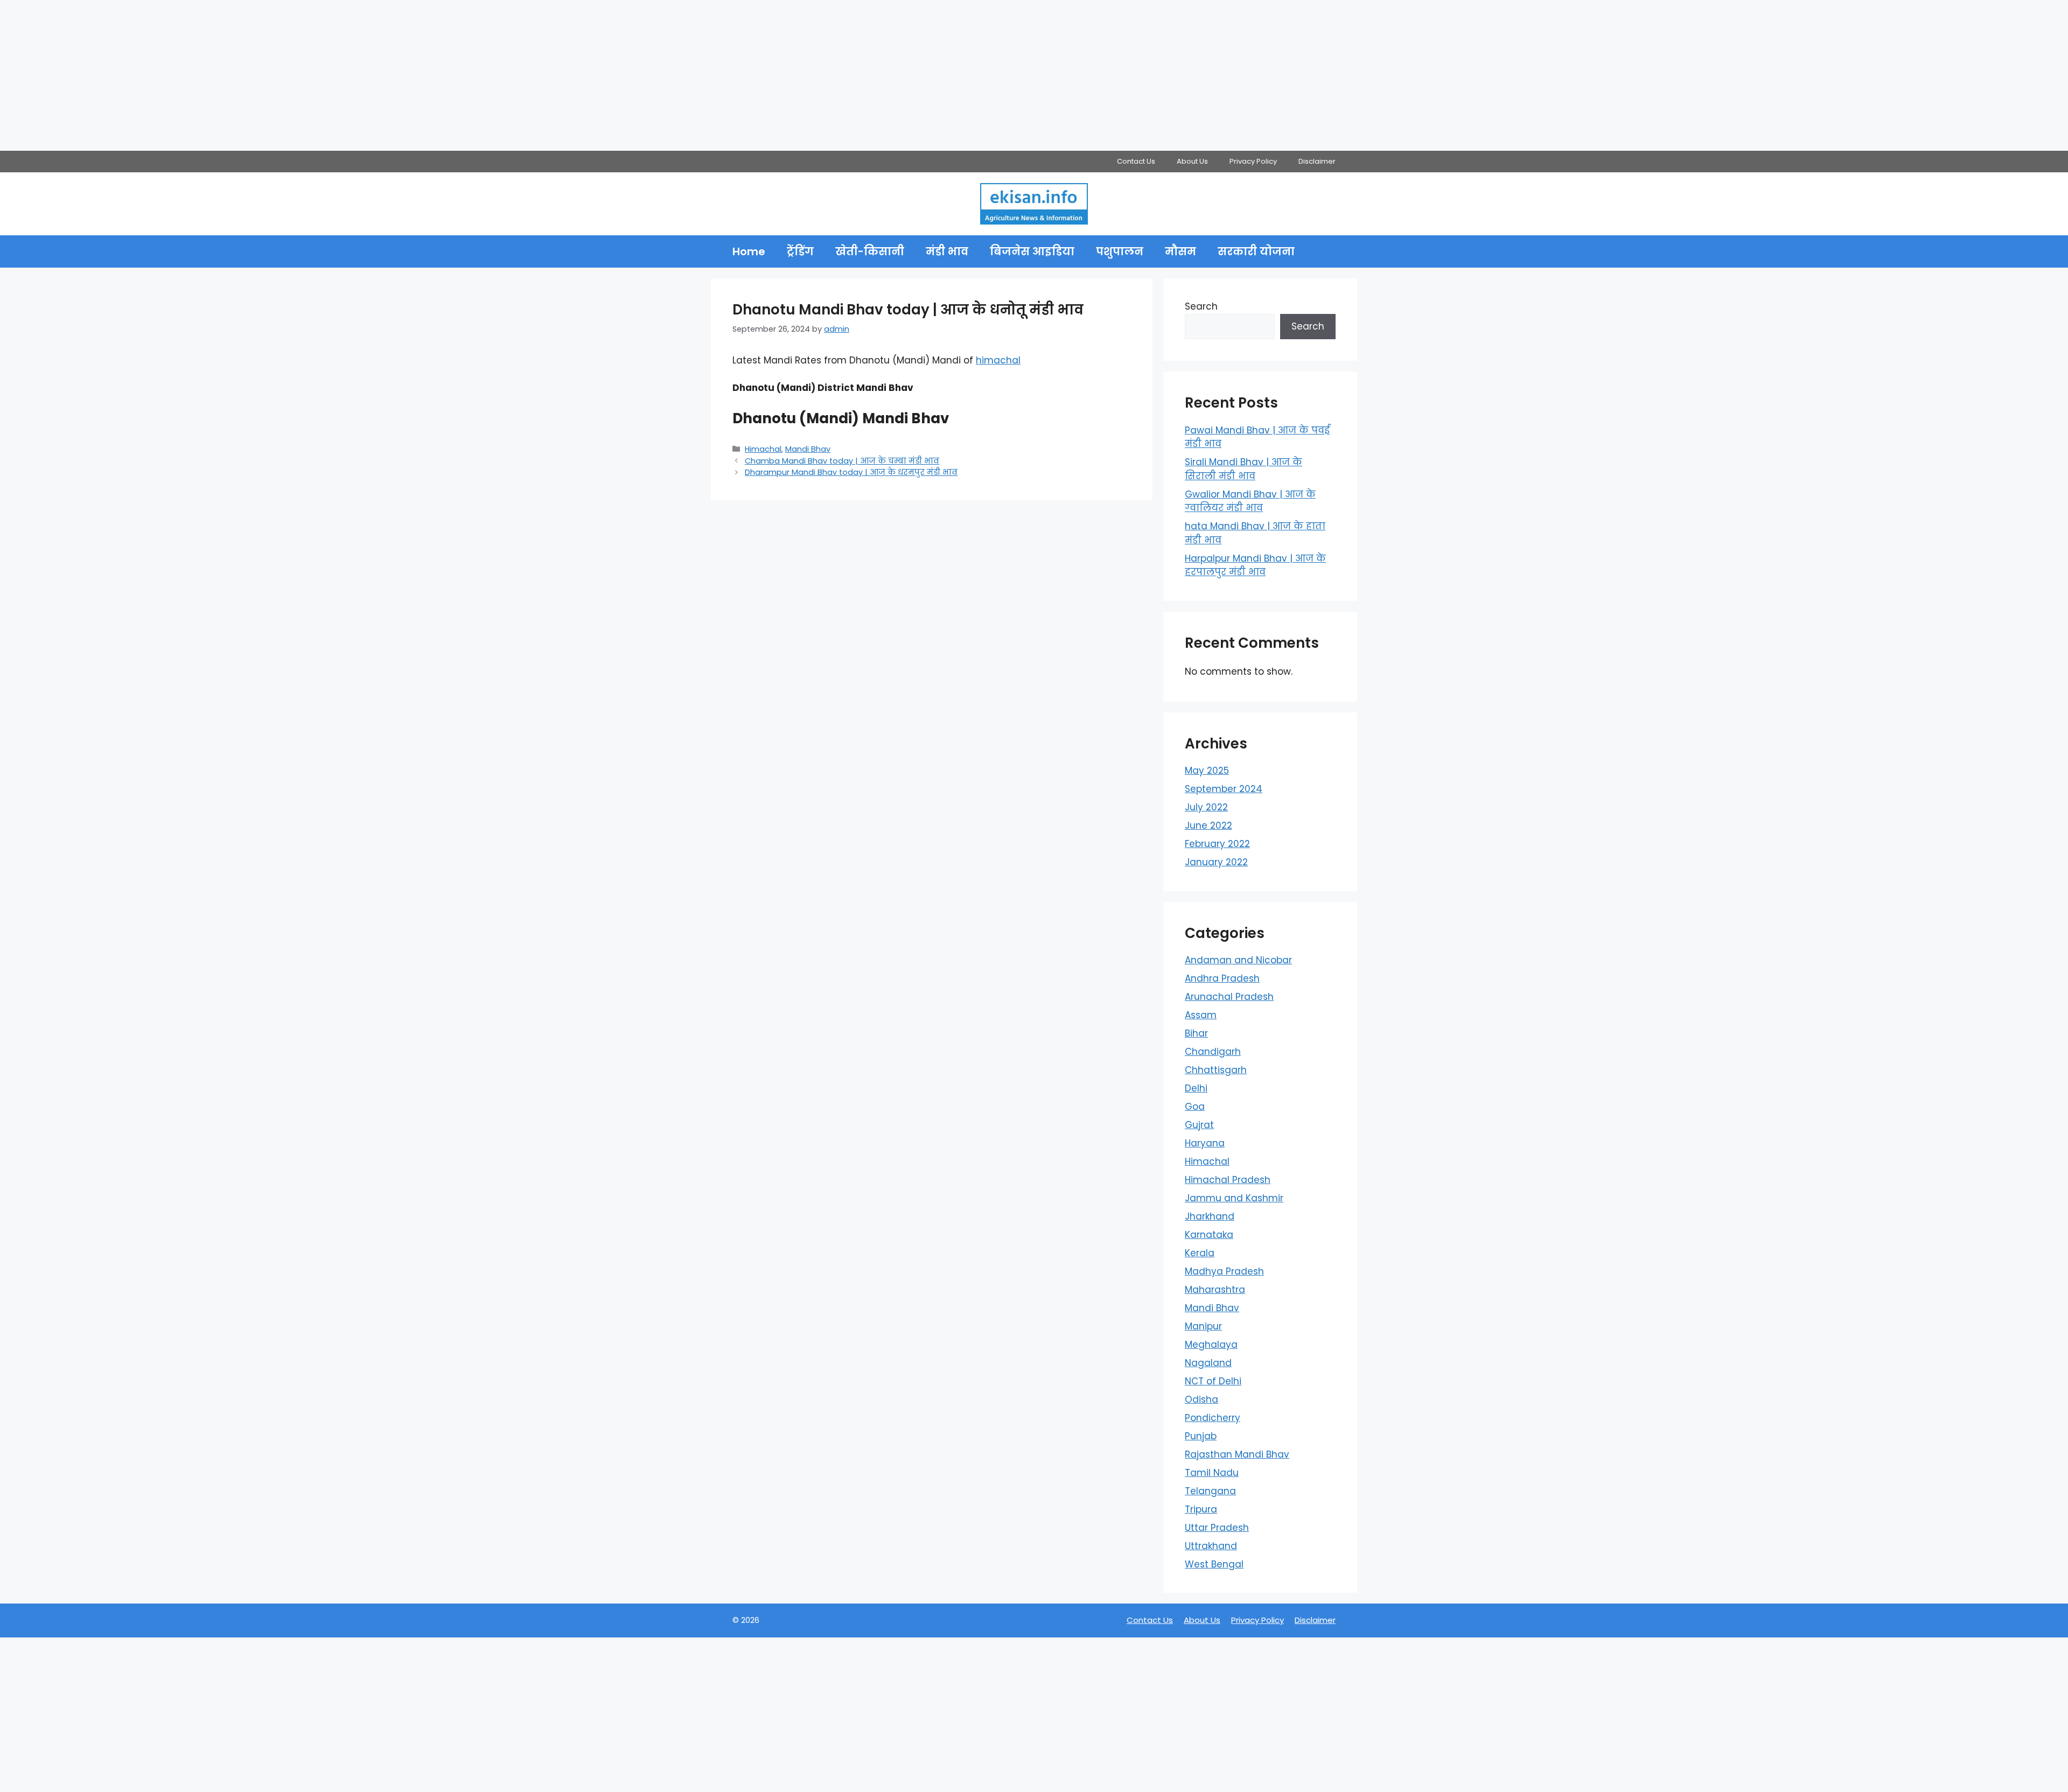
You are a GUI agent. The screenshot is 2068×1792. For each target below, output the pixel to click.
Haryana (1205, 1143)
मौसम (1180, 251)
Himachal (763, 449)
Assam (1201, 1015)
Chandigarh (1213, 1052)
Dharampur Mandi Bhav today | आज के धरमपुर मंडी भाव (851, 472)
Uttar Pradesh (1217, 1528)
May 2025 (1207, 771)
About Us (1192, 161)
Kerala (1200, 1253)
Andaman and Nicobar (1238, 960)
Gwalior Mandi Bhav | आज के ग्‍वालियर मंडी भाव (1250, 501)
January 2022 (1216, 862)
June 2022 (1208, 825)
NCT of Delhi (1213, 1381)
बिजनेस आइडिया (1032, 251)
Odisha (1201, 1399)
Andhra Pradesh (1222, 978)
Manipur (1203, 1326)
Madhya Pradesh (1224, 1271)
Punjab (1201, 1436)
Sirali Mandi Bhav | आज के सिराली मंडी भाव (1243, 469)
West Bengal (1214, 1564)
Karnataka (1209, 1235)
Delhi (1196, 1088)
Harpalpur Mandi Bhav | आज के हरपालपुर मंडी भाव (1255, 565)
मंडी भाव (947, 251)
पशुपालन (1120, 251)
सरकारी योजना (1256, 251)
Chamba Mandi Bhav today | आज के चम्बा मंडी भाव (842, 461)
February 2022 (1217, 844)
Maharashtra (1215, 1290)
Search (1201, 306)
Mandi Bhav (808, 449)
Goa (1195, 1107)
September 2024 (1224, 789)
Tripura (1201, 1509)
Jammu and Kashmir (1234, 1198)
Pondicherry (1213, 1418)
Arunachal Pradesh (1229, 997)
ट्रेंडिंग (800, 251)
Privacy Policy (1253, 161)
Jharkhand (1210, 1216)
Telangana (1210, 1491)
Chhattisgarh (1216, 1070)
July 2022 (1206, 807)
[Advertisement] (323, 75)
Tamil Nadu (1212, 1473)
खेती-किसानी (870, 251)
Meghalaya (1211, 1345)
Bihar (1196, 1033)
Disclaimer (1317, 161)
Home (749, 251)
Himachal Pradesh (1228, 1180)
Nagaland (1208, 1363)
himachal (998, 360)
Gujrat (1199, 1125)
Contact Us (1136, 161)
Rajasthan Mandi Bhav (1237, 1454)
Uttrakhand (1211, 1546)
